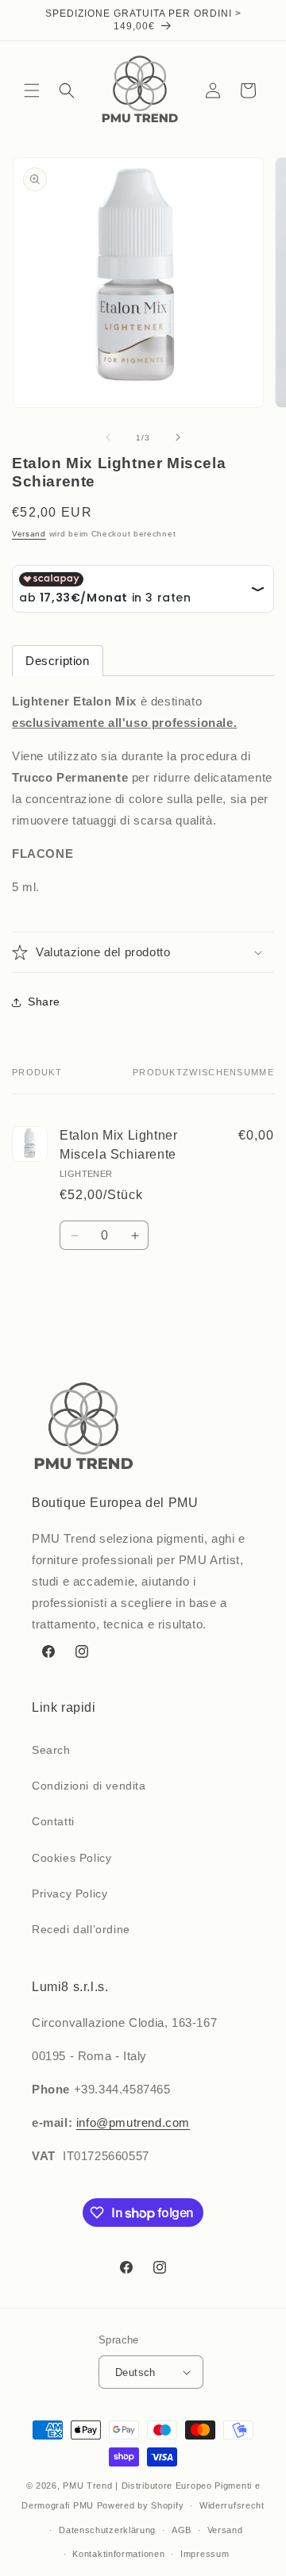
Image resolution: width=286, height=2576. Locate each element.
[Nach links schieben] (108, 437)
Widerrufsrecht (232, 2505)
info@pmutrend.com (133, 2122)
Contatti (53, 1821)
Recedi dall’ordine (81, 1929)
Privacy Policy (70, 1894)
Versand (29, 534)
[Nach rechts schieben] (178, 437)
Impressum (205, 2554)
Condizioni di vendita (89, 1786)
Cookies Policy (71, 1858)
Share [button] (44, 1002)
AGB (182, 2530)
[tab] (58, 661)
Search (51, 1750)
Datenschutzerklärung (107, 2530)
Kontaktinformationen (118, 2554)
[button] (32, 90)
